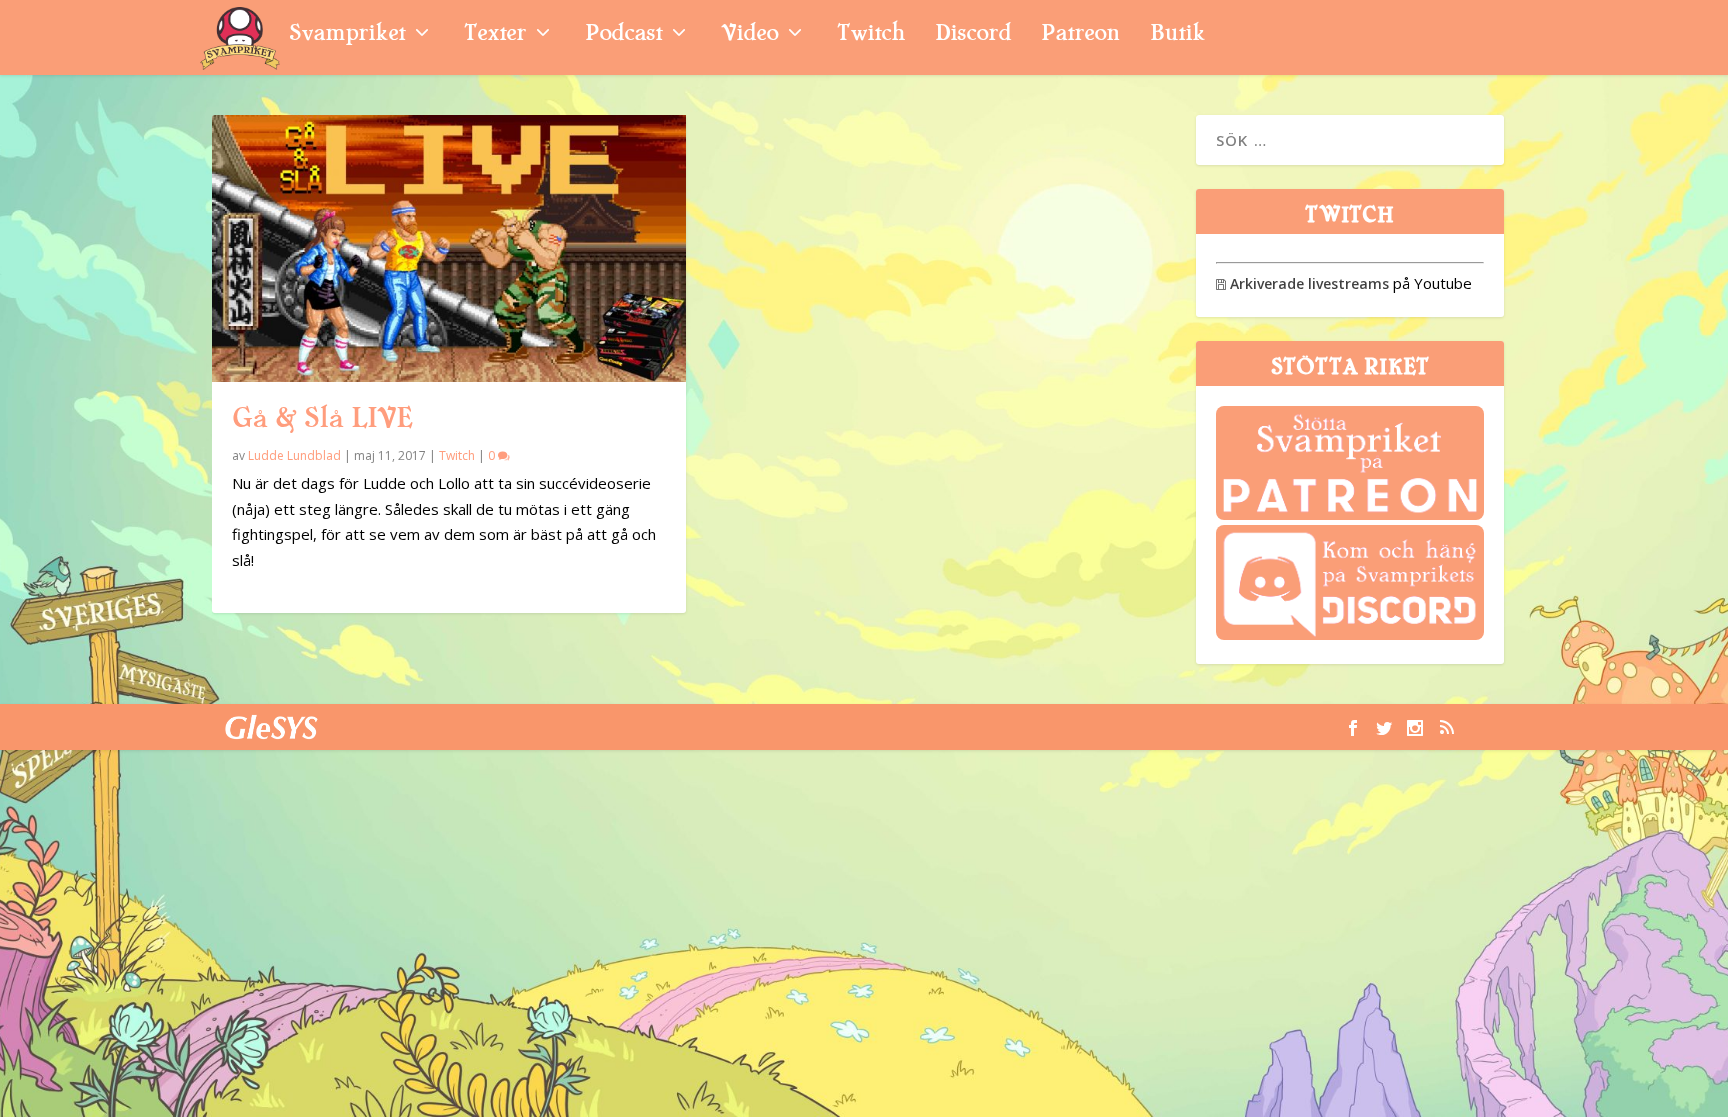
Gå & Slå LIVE (322, 418)
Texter (495, 35)
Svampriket (347, 35)
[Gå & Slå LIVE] (449, 248)
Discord (973, 35)
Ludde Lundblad (294, 455)
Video (749, 35)
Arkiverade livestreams (1302, 283)
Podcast (623, 35)
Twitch (871, 35)
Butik (1177, 35)
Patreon (1080, 35)
